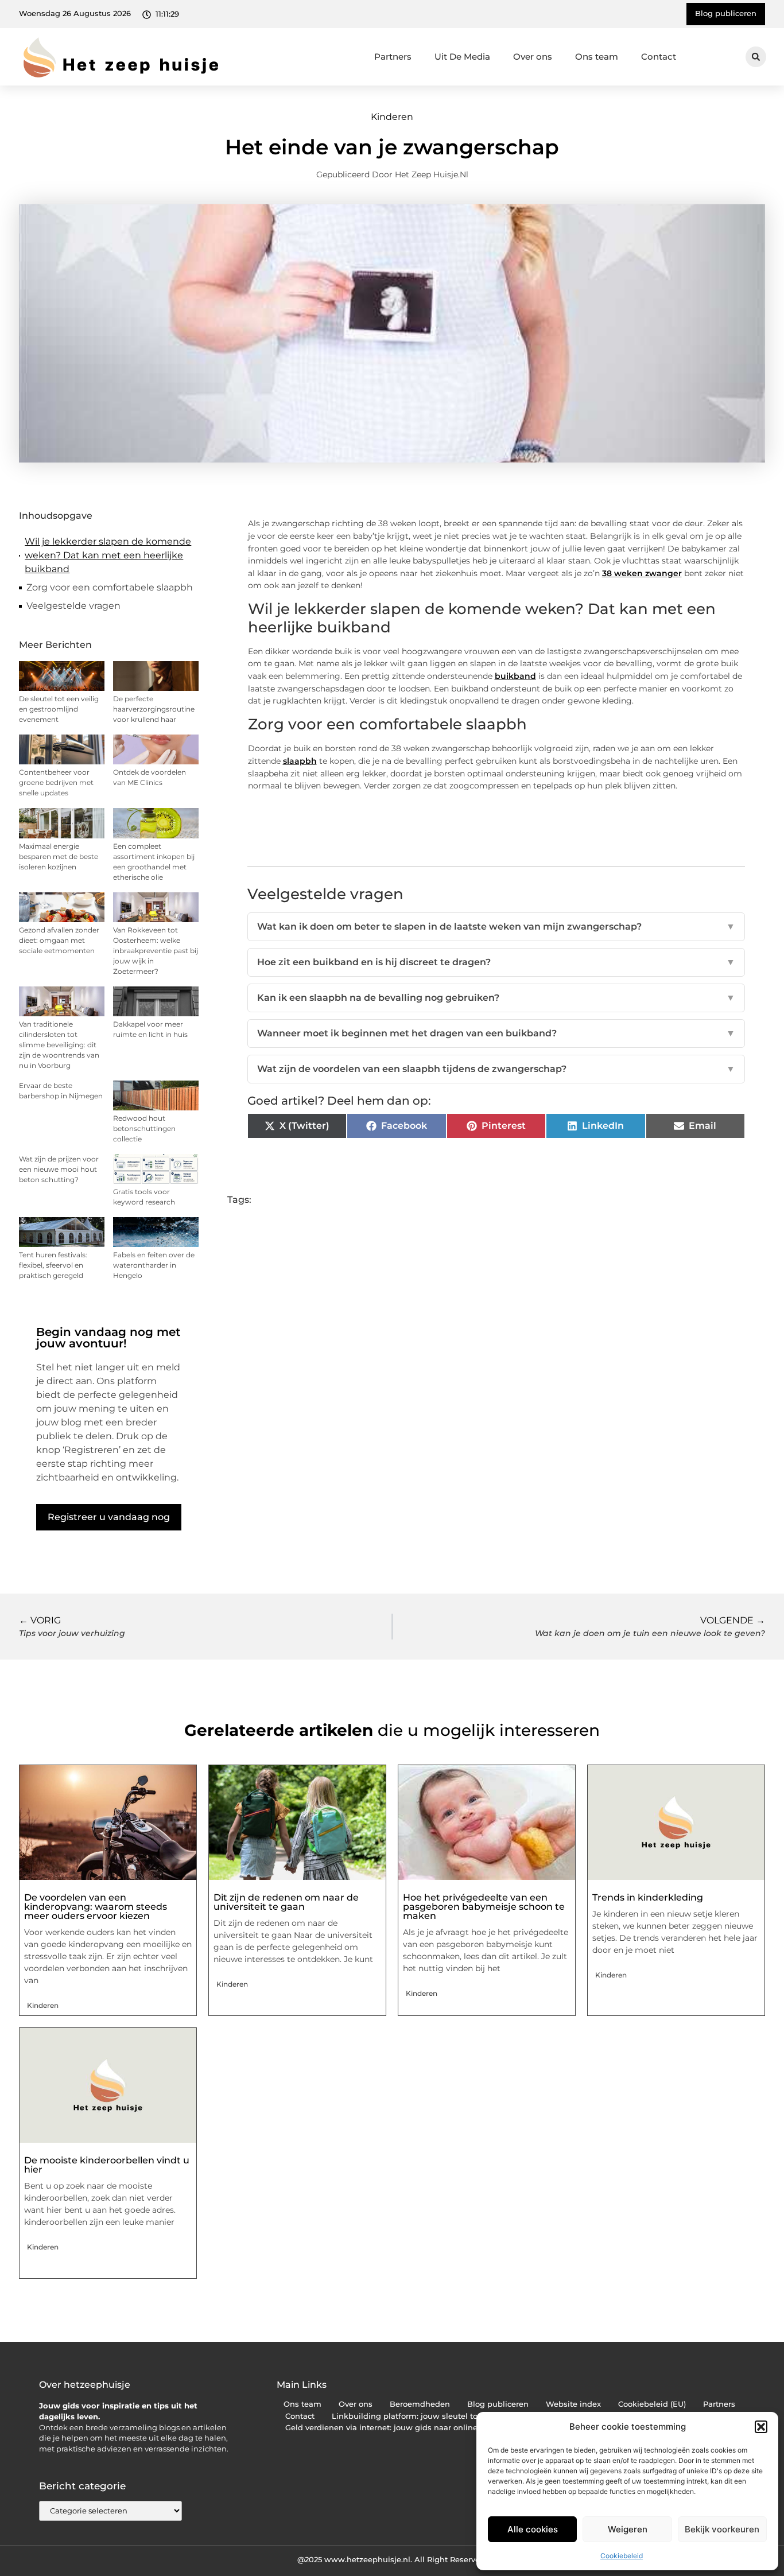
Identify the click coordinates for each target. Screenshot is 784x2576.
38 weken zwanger (642, 573)
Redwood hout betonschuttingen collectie (144, 1128)
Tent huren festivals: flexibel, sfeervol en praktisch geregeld (53, 1265)
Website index (573, 2404)
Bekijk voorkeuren (722, 2529)
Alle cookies (533, 2529)
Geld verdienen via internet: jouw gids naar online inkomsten (403, 2428)
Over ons (533, 57)
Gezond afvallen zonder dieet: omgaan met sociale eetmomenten (59, 940)
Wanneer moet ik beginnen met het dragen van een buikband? (496, 1033)
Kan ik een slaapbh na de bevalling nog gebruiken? (496, 998)
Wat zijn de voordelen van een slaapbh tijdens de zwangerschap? (496, 1069)
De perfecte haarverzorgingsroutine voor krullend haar (154, 709)
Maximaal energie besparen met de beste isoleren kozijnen (59, 856)
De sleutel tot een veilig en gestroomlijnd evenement (59, 709)
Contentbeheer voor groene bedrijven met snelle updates (56, 782)
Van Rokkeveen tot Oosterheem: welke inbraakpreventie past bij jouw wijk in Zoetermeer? (156, 951)
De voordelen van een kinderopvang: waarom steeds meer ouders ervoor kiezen (96, 1907)
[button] (761, 2427)
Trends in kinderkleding (648, 1897)
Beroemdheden (420, 2404)
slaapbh (300, 761)
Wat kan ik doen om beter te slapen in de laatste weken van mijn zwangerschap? (496, 926)
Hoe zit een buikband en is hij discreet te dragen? (496, 962)
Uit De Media (462, 57)
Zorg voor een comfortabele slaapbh (110, 587)
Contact (659, 57)
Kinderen (392, 117)
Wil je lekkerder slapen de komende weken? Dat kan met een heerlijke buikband (108, 555)
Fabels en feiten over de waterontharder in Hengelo (154, 1265)
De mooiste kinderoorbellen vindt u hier (107, 2165)
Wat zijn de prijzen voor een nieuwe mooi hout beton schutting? (59, 1169)
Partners (393, 57)
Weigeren (628, 2529)
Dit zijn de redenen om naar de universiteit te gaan (286, 1902)
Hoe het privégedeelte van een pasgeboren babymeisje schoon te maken (484, 1907)
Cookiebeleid (622, 2556)
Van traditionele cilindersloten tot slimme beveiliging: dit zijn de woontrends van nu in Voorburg (59, 1045)
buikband (515, 676)
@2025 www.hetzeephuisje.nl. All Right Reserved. (392, 2559)
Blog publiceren (498, 2404)
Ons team (597, 57)
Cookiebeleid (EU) (652, 2404)
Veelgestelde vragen (73, 606)
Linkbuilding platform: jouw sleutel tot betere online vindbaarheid (459, 2416)
